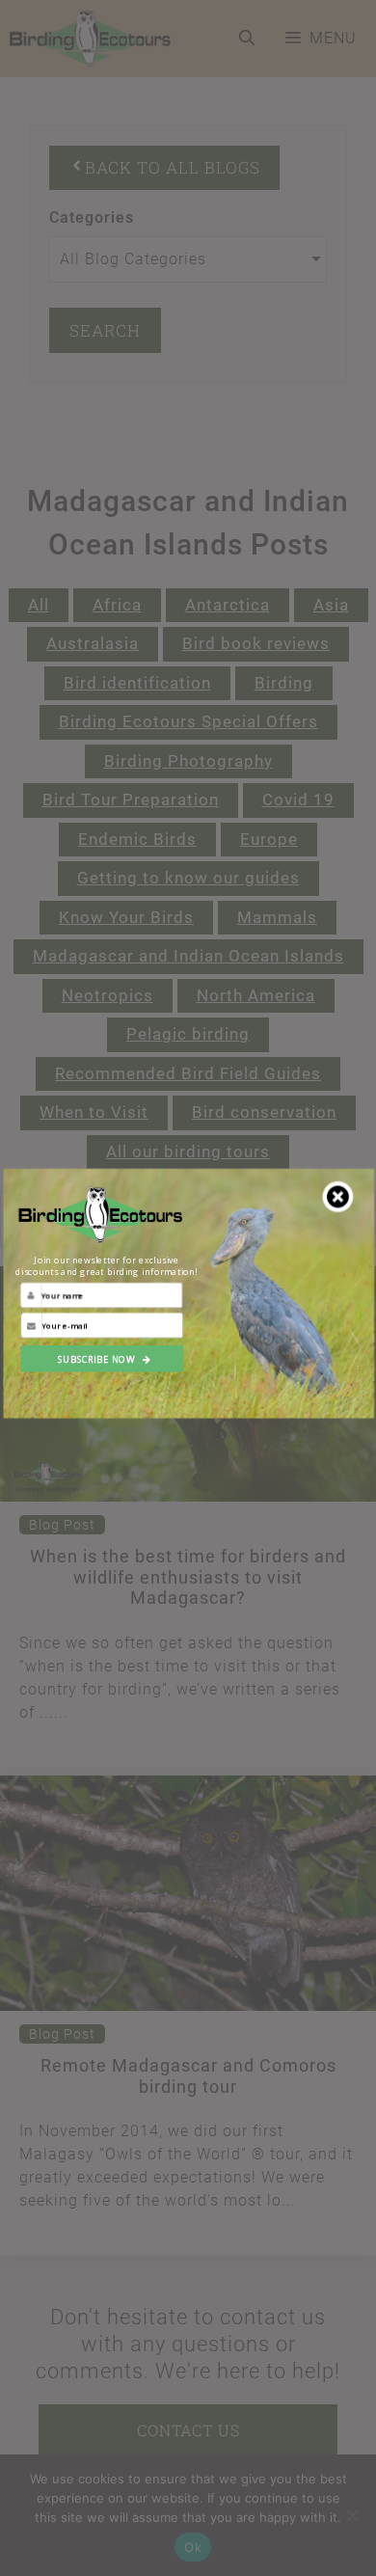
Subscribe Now (96, 1358)
